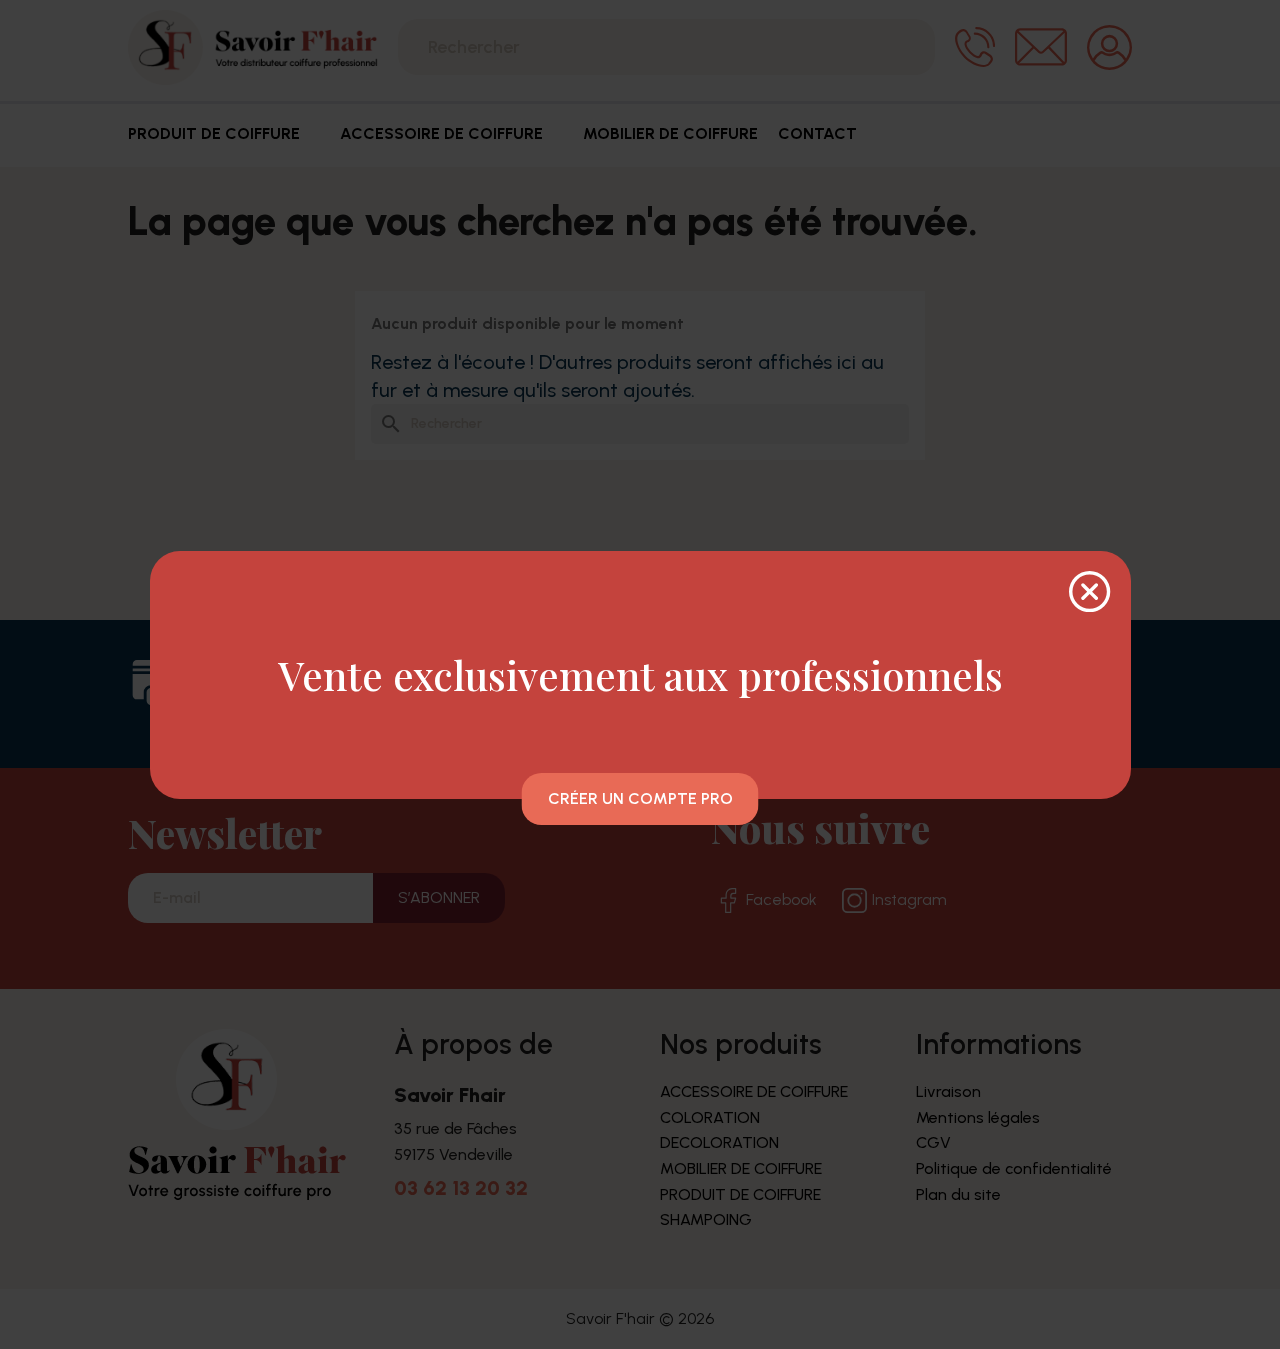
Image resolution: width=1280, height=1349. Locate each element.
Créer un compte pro (640, 798)
